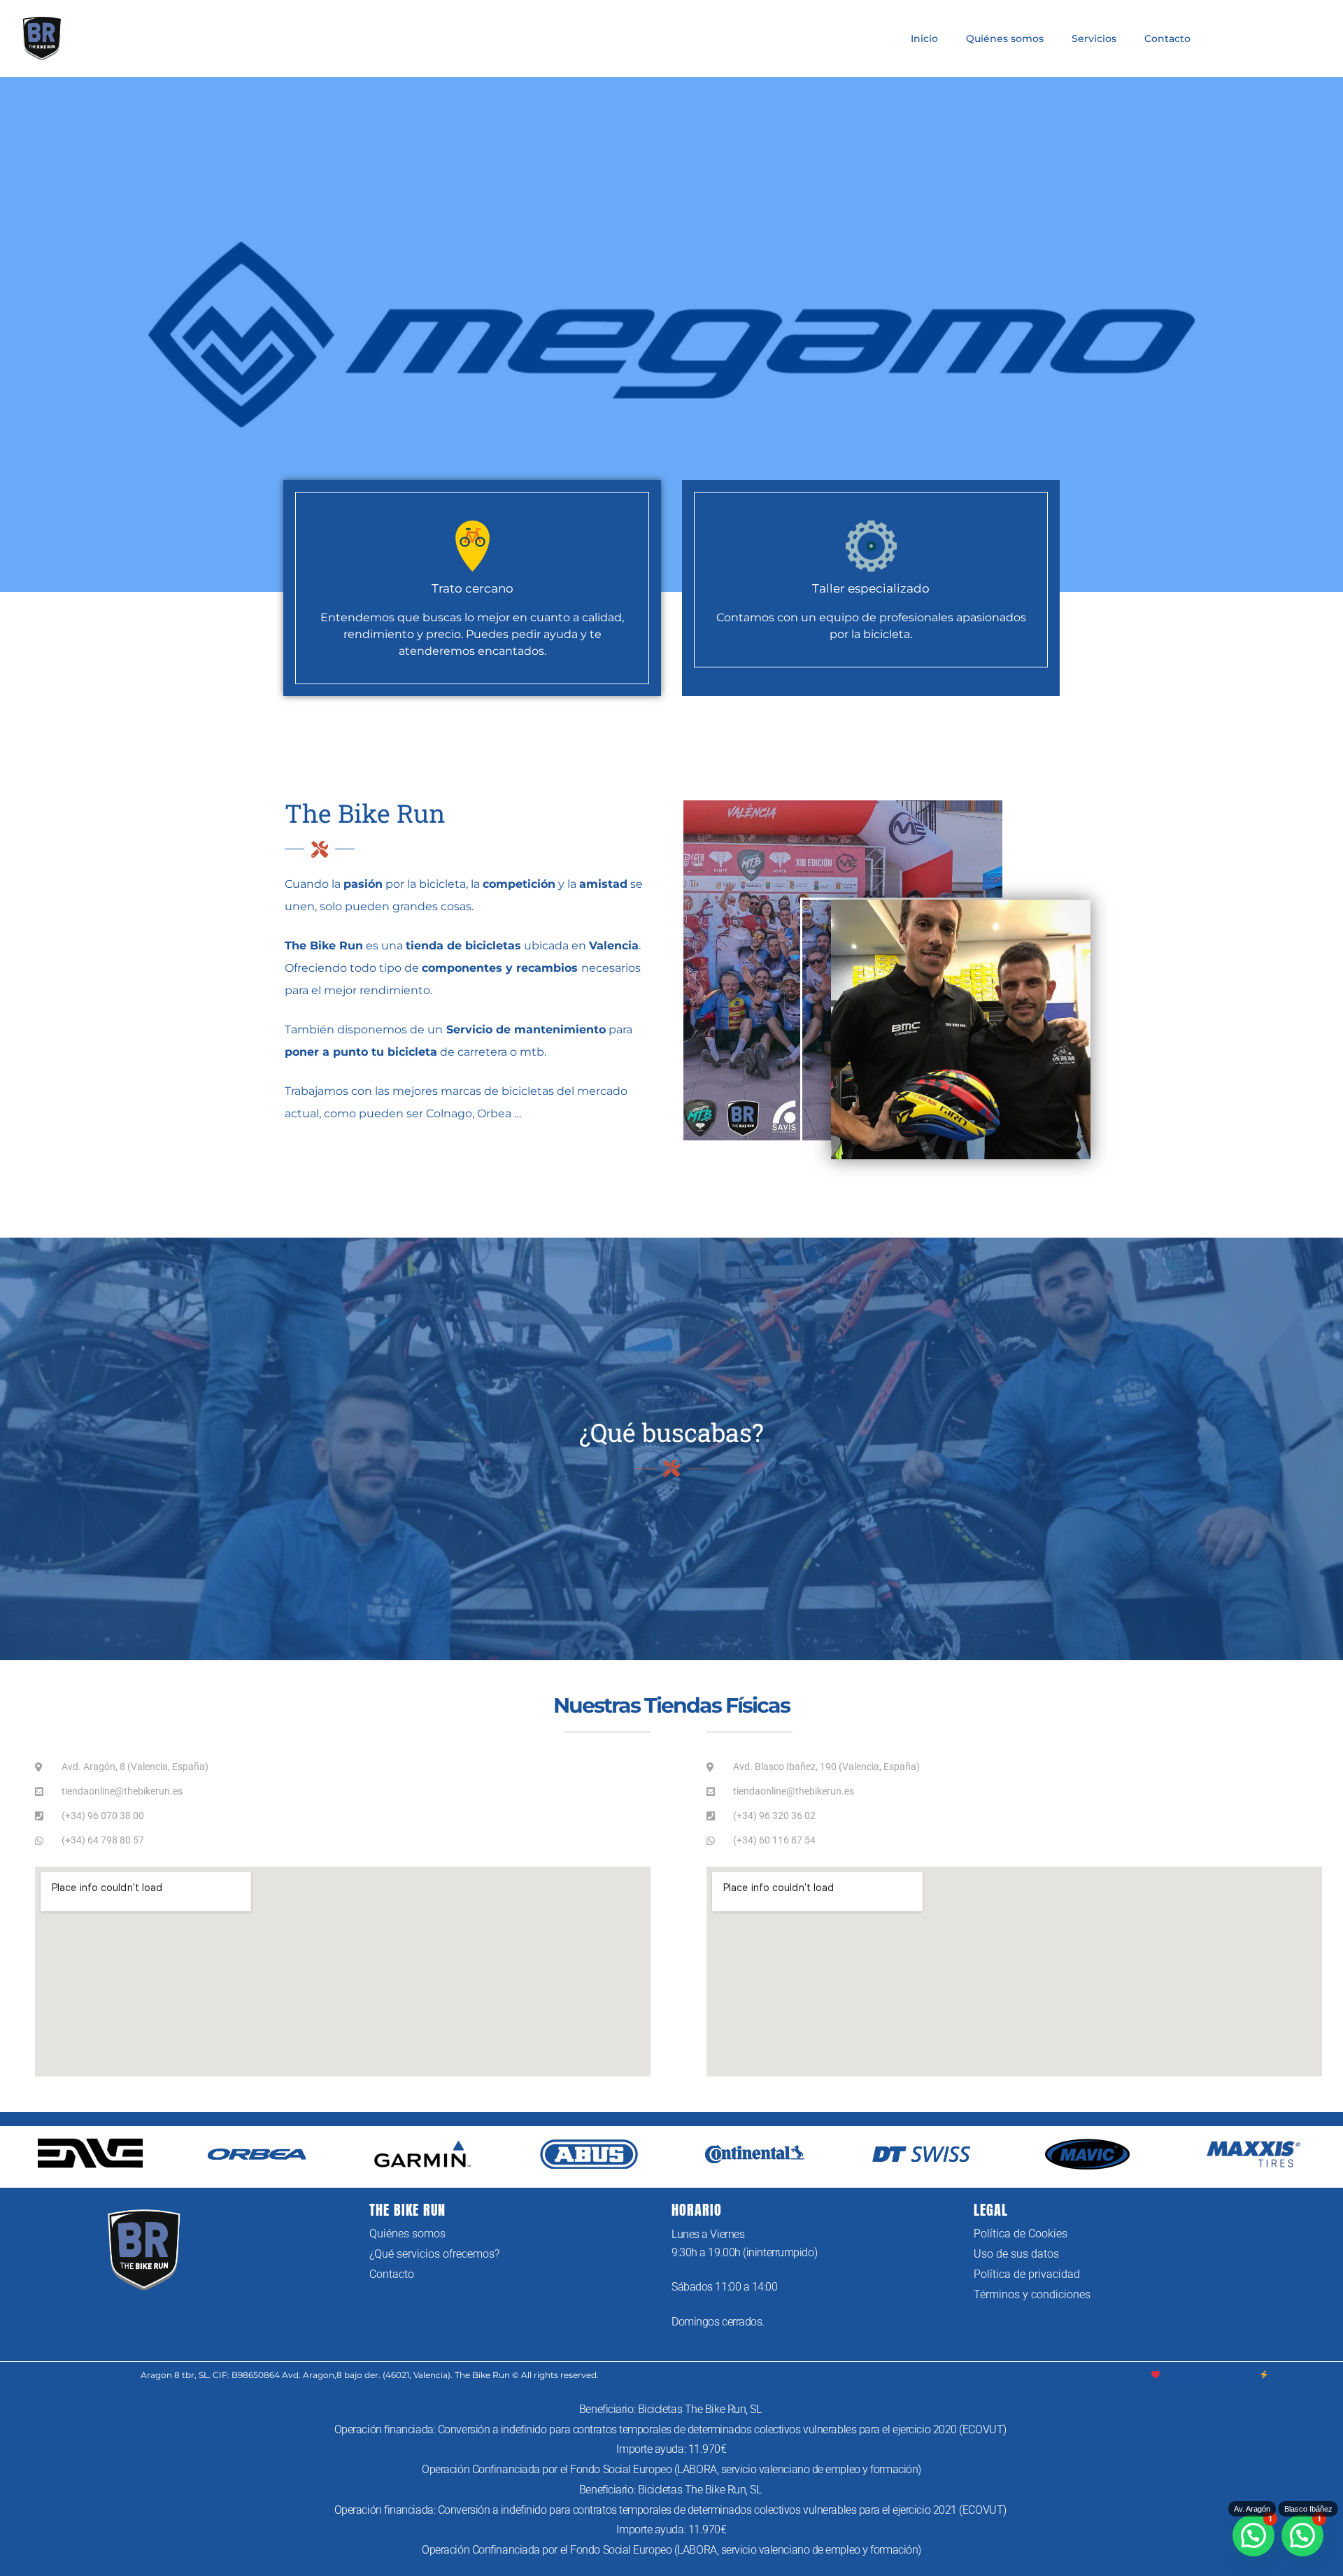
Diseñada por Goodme (1209, 2375)
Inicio (924, 38)
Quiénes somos (1005, 38)
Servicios (1094, 38)
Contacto (1167, 38)
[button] (1302, 2535)
